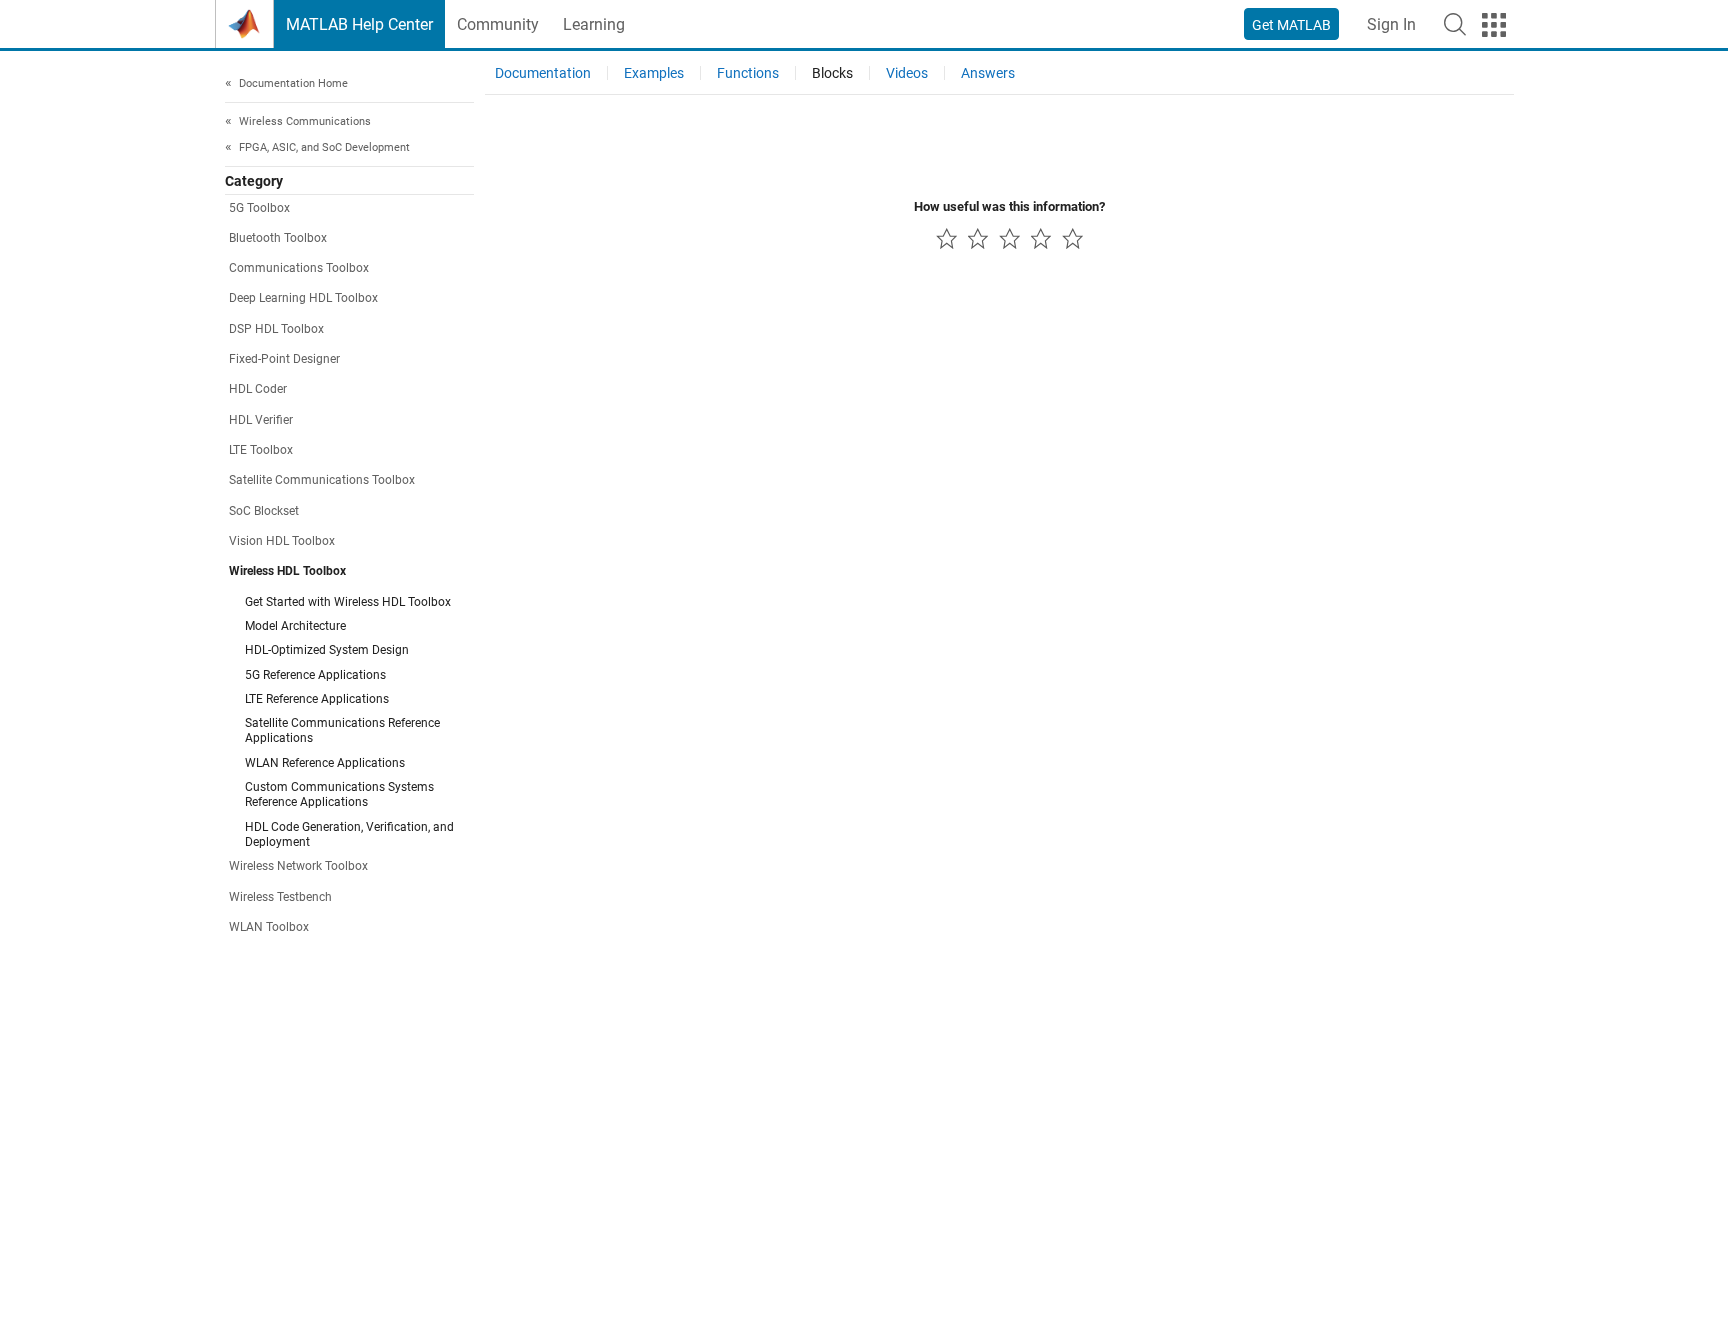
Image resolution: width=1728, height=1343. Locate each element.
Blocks (832, 73)
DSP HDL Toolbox (276, 329)
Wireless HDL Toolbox (287, 572)
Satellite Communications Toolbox (322, 481)
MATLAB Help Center (359, 24)
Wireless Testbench (280, 897)
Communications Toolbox (299, 269)
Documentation (543, 73)
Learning (594, 24)
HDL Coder (258, 390)
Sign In (1391, 24)
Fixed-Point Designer (284, 360)
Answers (988, 73)
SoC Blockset (264, 511)
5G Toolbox (259, 208)
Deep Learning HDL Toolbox (303, 299)
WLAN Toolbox (269, 927)
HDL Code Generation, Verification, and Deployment (349, 834)
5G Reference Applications (315, 675)
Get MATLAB (1291, 25)
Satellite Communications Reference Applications (342, 731)
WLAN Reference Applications (325, 763)
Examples (654, 73)
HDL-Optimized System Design (327, 651)
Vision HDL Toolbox (282, 541)
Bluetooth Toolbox (278, 238)
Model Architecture (295, 626)
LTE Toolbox (261, 451)
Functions (748, 73)
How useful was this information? (1009, 206)
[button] (1455, 24)
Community (498, 24)
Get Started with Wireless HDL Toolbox (348, 602)
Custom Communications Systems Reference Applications (339, 795)
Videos (907, 73)
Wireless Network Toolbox (298, 867)
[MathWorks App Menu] (1494, 25)
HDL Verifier (261, 420)
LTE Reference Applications (317, 699)
